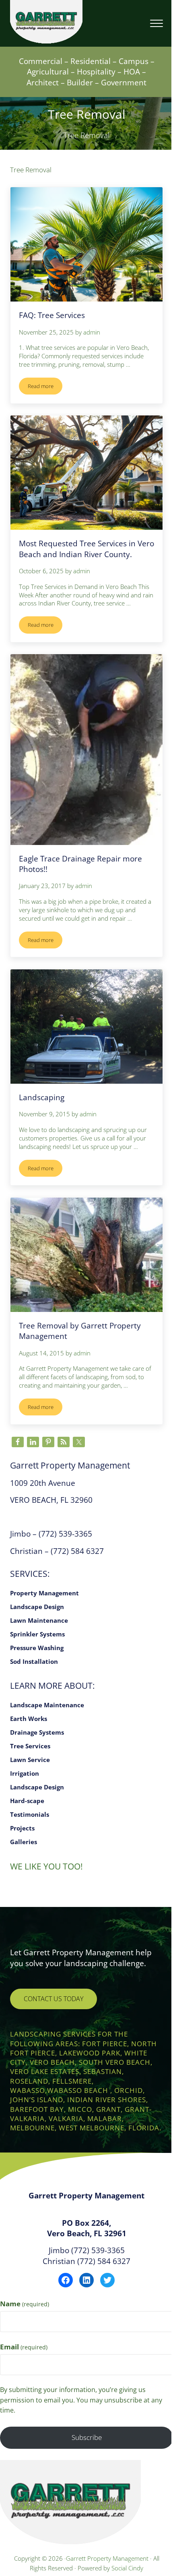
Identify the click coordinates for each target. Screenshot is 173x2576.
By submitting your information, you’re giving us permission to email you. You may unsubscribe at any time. (81, 2400)
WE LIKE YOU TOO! (46, 1866)
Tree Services (30, 1746)
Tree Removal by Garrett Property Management (80, 1331)
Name (25, 2304)
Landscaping (42, 1097)
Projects (22, 1828)
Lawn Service (30, 1760)
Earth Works (29, 1719)
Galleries (24, 1842)
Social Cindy (127, 2568)
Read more (45, 387)
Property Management (44, 1593)
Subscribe (87, 2437)
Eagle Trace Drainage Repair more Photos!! (80, 864)
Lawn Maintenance (39, 1620)
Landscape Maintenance (47, 1705)
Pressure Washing (37, 1648)
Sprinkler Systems (37, 1634)
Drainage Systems (37, 1732)
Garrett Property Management (108, 2558)
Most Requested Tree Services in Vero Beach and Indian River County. (86, 548)
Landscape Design (37, 1607)
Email (24, 2347)
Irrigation (25, 1773)
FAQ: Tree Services (52, 315)
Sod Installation (34, 1661)
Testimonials (30, 1814)
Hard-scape (27, 1801)
